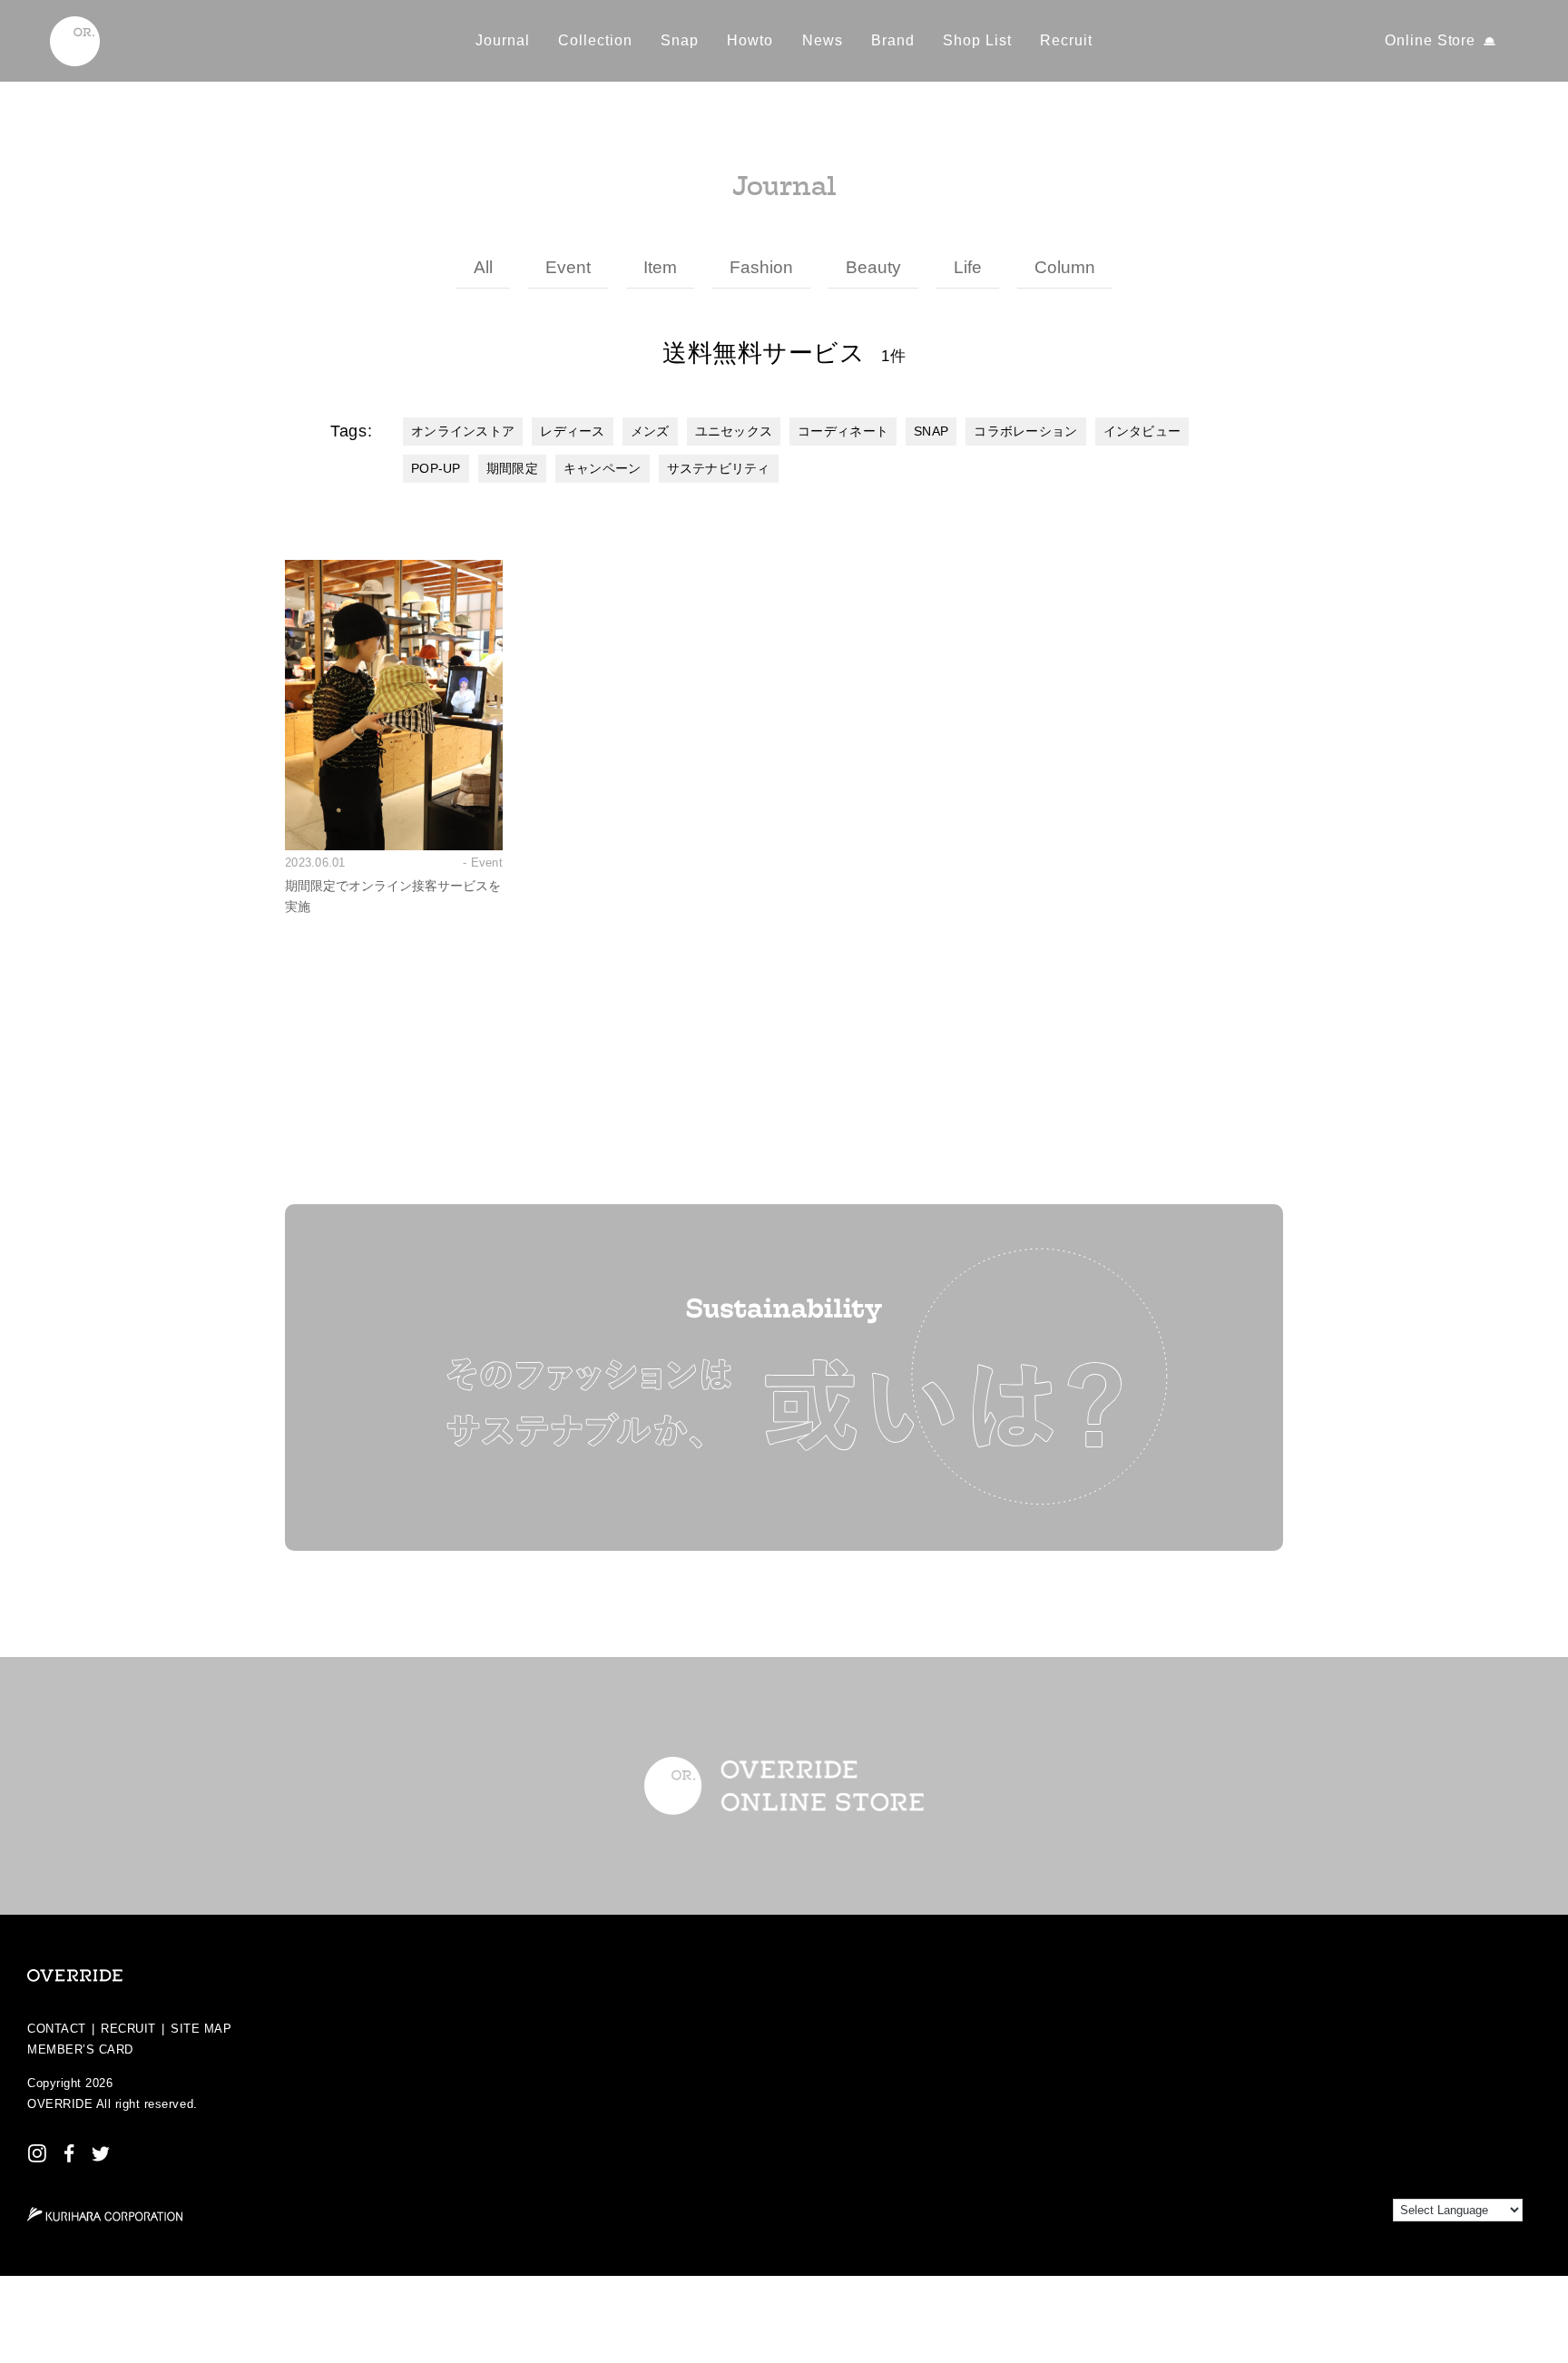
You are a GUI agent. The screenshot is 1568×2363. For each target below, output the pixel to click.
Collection (595, 40)
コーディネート (843, 431)
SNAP (931, 431)
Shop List (977, 40)
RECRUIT (128, 2029)
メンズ (650, 431)
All (483, 267)
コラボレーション (1025, 431)
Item (660, 267)
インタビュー (1142, 431)
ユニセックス (734, 431)
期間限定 (512, 468)
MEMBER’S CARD (80, 2049)
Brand (893, 40)
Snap (680, 40)
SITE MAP (201, 2029)
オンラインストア (463, 431)
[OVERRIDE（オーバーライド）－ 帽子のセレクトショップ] (75, 41)
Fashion (761, 267)
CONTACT (57, 2029)
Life (968, 267)
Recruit (1066, 40)
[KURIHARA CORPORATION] (105, 2214)
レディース (572, 431)
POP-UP (436, 468)
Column (1065, 267)
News (823, 40)
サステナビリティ (719, 468)
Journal (503, 40)
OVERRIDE (60, 2104)
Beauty (873, 267)
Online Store (1431, 40)
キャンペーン (603, 468)
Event (568, 267)
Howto (750, 40)
